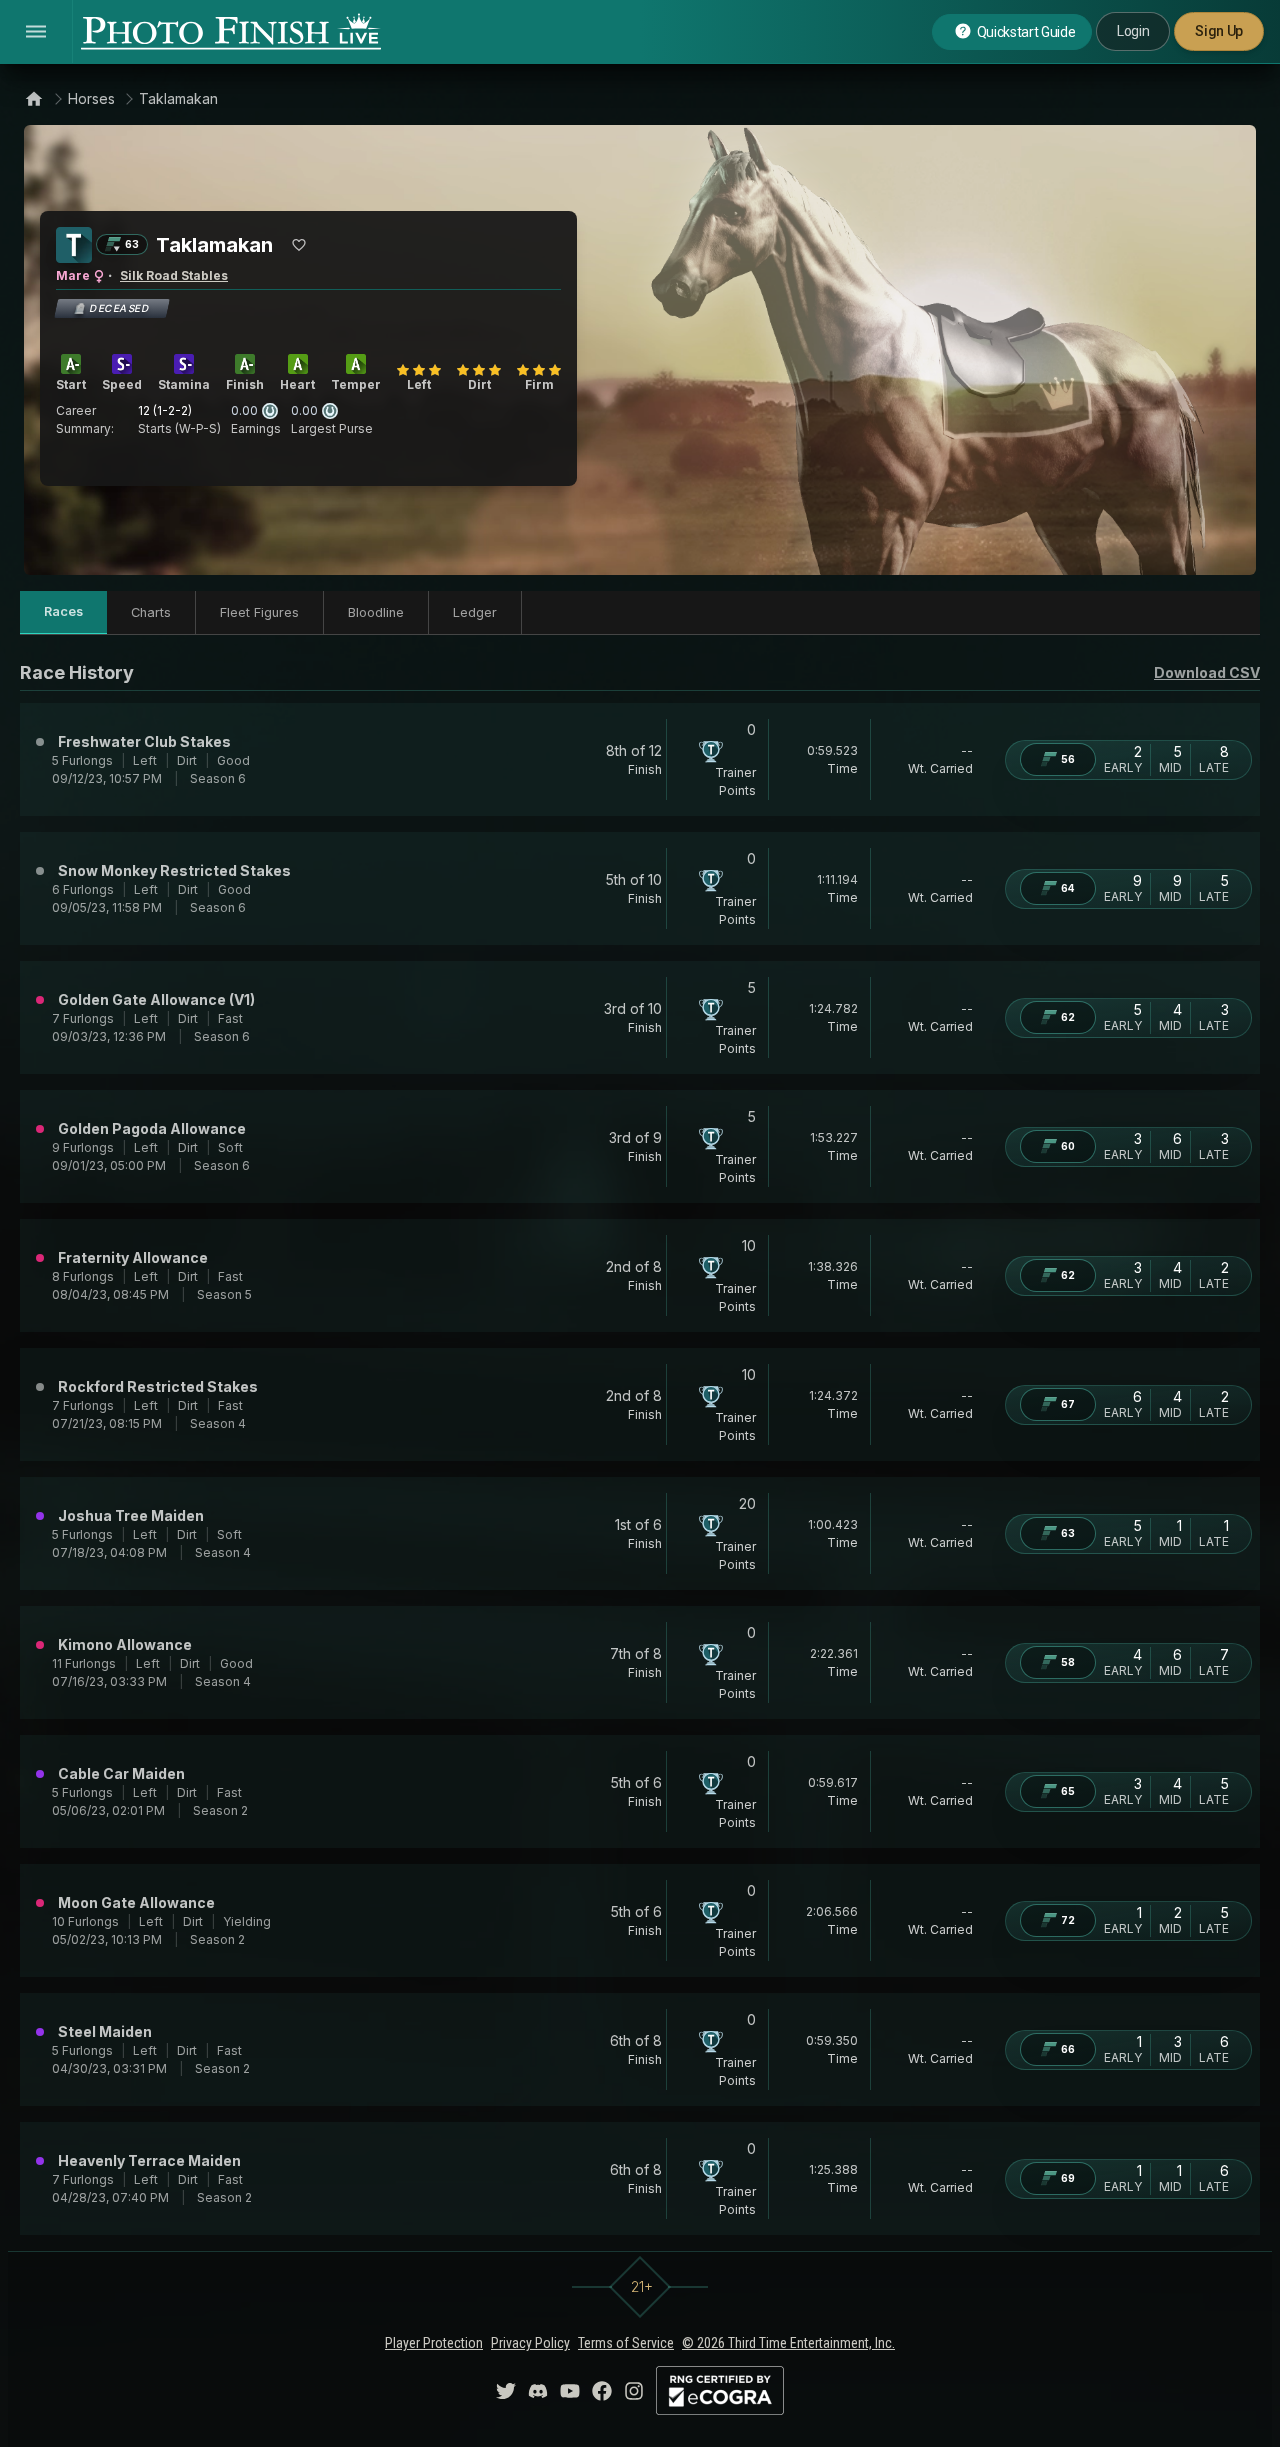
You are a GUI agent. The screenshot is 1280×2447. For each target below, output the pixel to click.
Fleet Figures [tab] (259, 612)
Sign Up (1219, 31)
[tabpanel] (640, 1447)
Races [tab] (63, 611)
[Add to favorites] (299, 245)
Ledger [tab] (475, 612)
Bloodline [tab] (376, 612)
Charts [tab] (151, 612)
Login (1133, 31)
